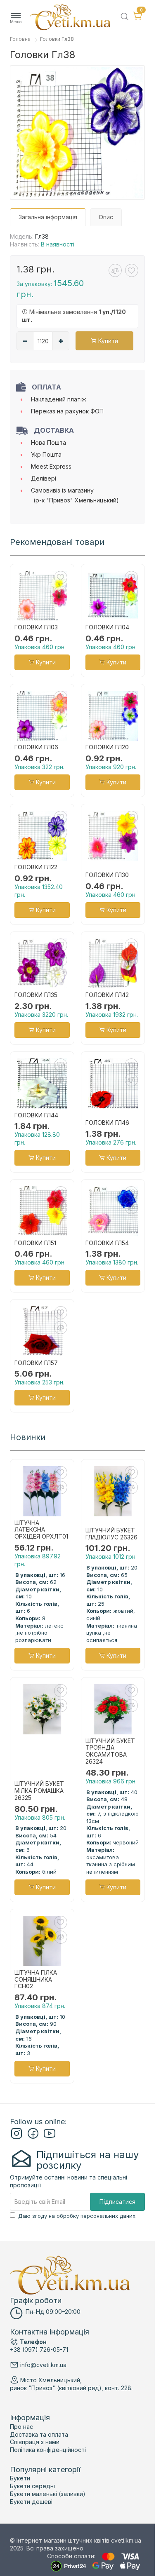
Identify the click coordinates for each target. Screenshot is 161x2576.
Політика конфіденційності (48, 2450)
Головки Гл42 (107, 995)
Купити (107, 341)
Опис (106, 217)
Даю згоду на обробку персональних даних (77, 2216)
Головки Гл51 (35, 1243)
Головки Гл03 (36, 627)
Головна (20, 39)
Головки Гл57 (36, 1363)
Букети (20, 2478)
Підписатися (117, 2202)
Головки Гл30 (107, 875)
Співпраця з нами (35, 2442)
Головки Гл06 (36, 747)
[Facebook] (33, 2137)
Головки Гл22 (36, 867)
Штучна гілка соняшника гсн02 (36, 1980)
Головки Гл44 (36, 1115)
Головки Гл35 (36, 995)
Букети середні (32, 2486)
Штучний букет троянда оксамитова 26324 (110, 1751)
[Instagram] (17, 2137)
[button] (16, 18)
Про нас (21, 2427)
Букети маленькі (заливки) (48, 2494)
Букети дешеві (31, 2502)
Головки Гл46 (107, 1123)
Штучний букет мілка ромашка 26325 (39, 1791)
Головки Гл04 (107, 627)
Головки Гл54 (107, 1243)
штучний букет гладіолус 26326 (111, 1534)
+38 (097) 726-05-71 (39, 2350)
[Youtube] (50, 2137)
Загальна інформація (48, 217)
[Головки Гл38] (77, 133)
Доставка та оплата (39, 2434)
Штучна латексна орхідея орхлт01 (41, 1530)
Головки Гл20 (107, 747)
